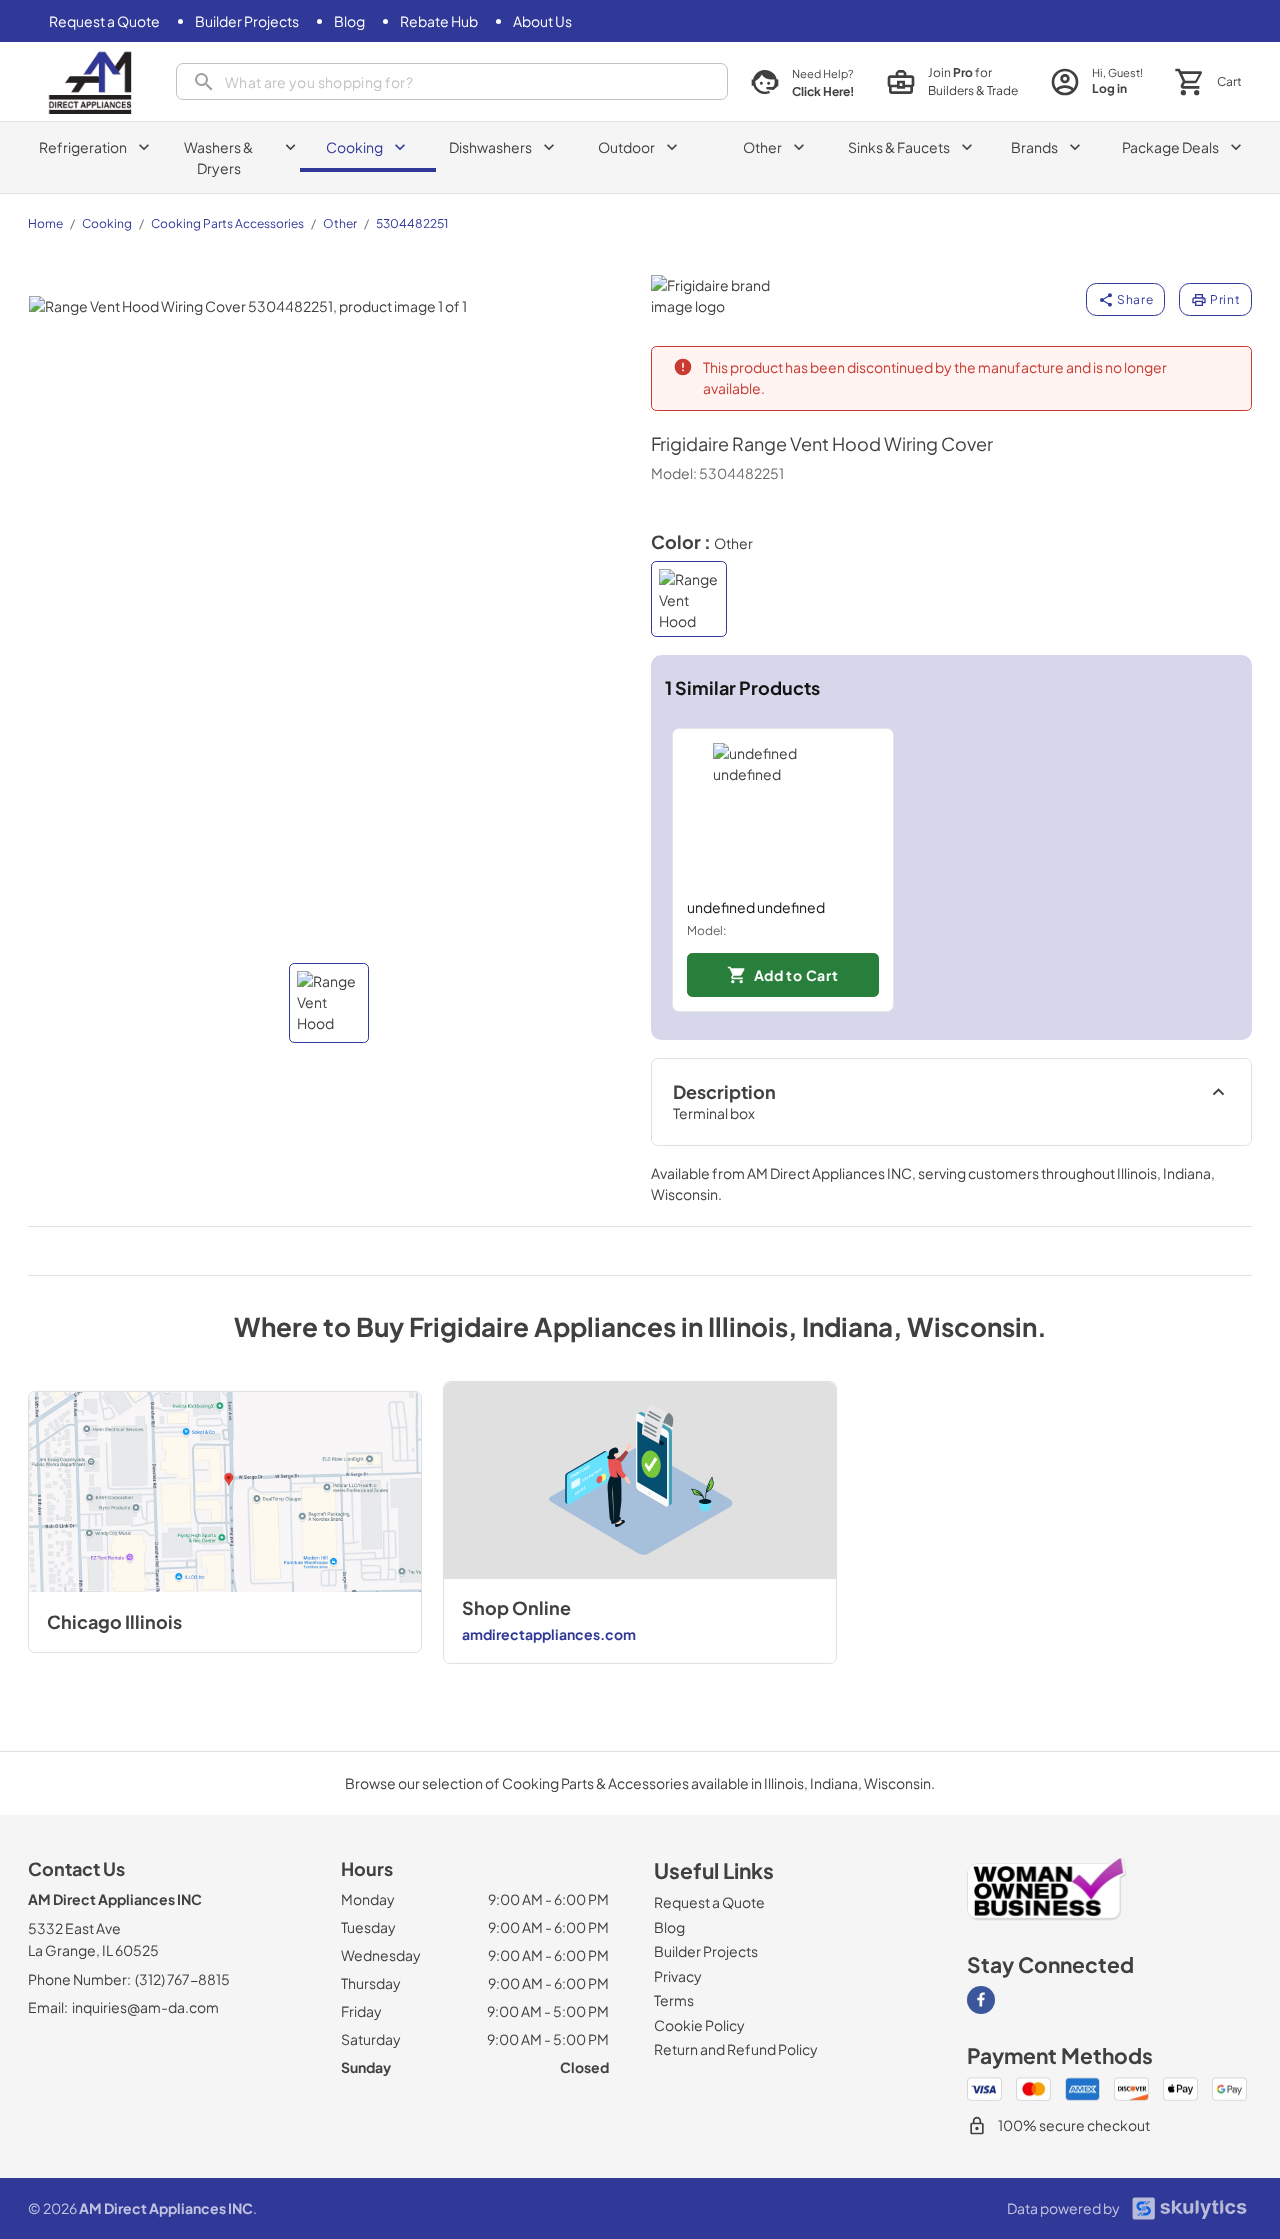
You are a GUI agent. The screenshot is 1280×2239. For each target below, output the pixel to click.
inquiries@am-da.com (145, 2007)
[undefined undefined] (783, 813)
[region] (952, 870)
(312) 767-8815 (182, 1979)
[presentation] (452, 81)
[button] (329, 1003)
